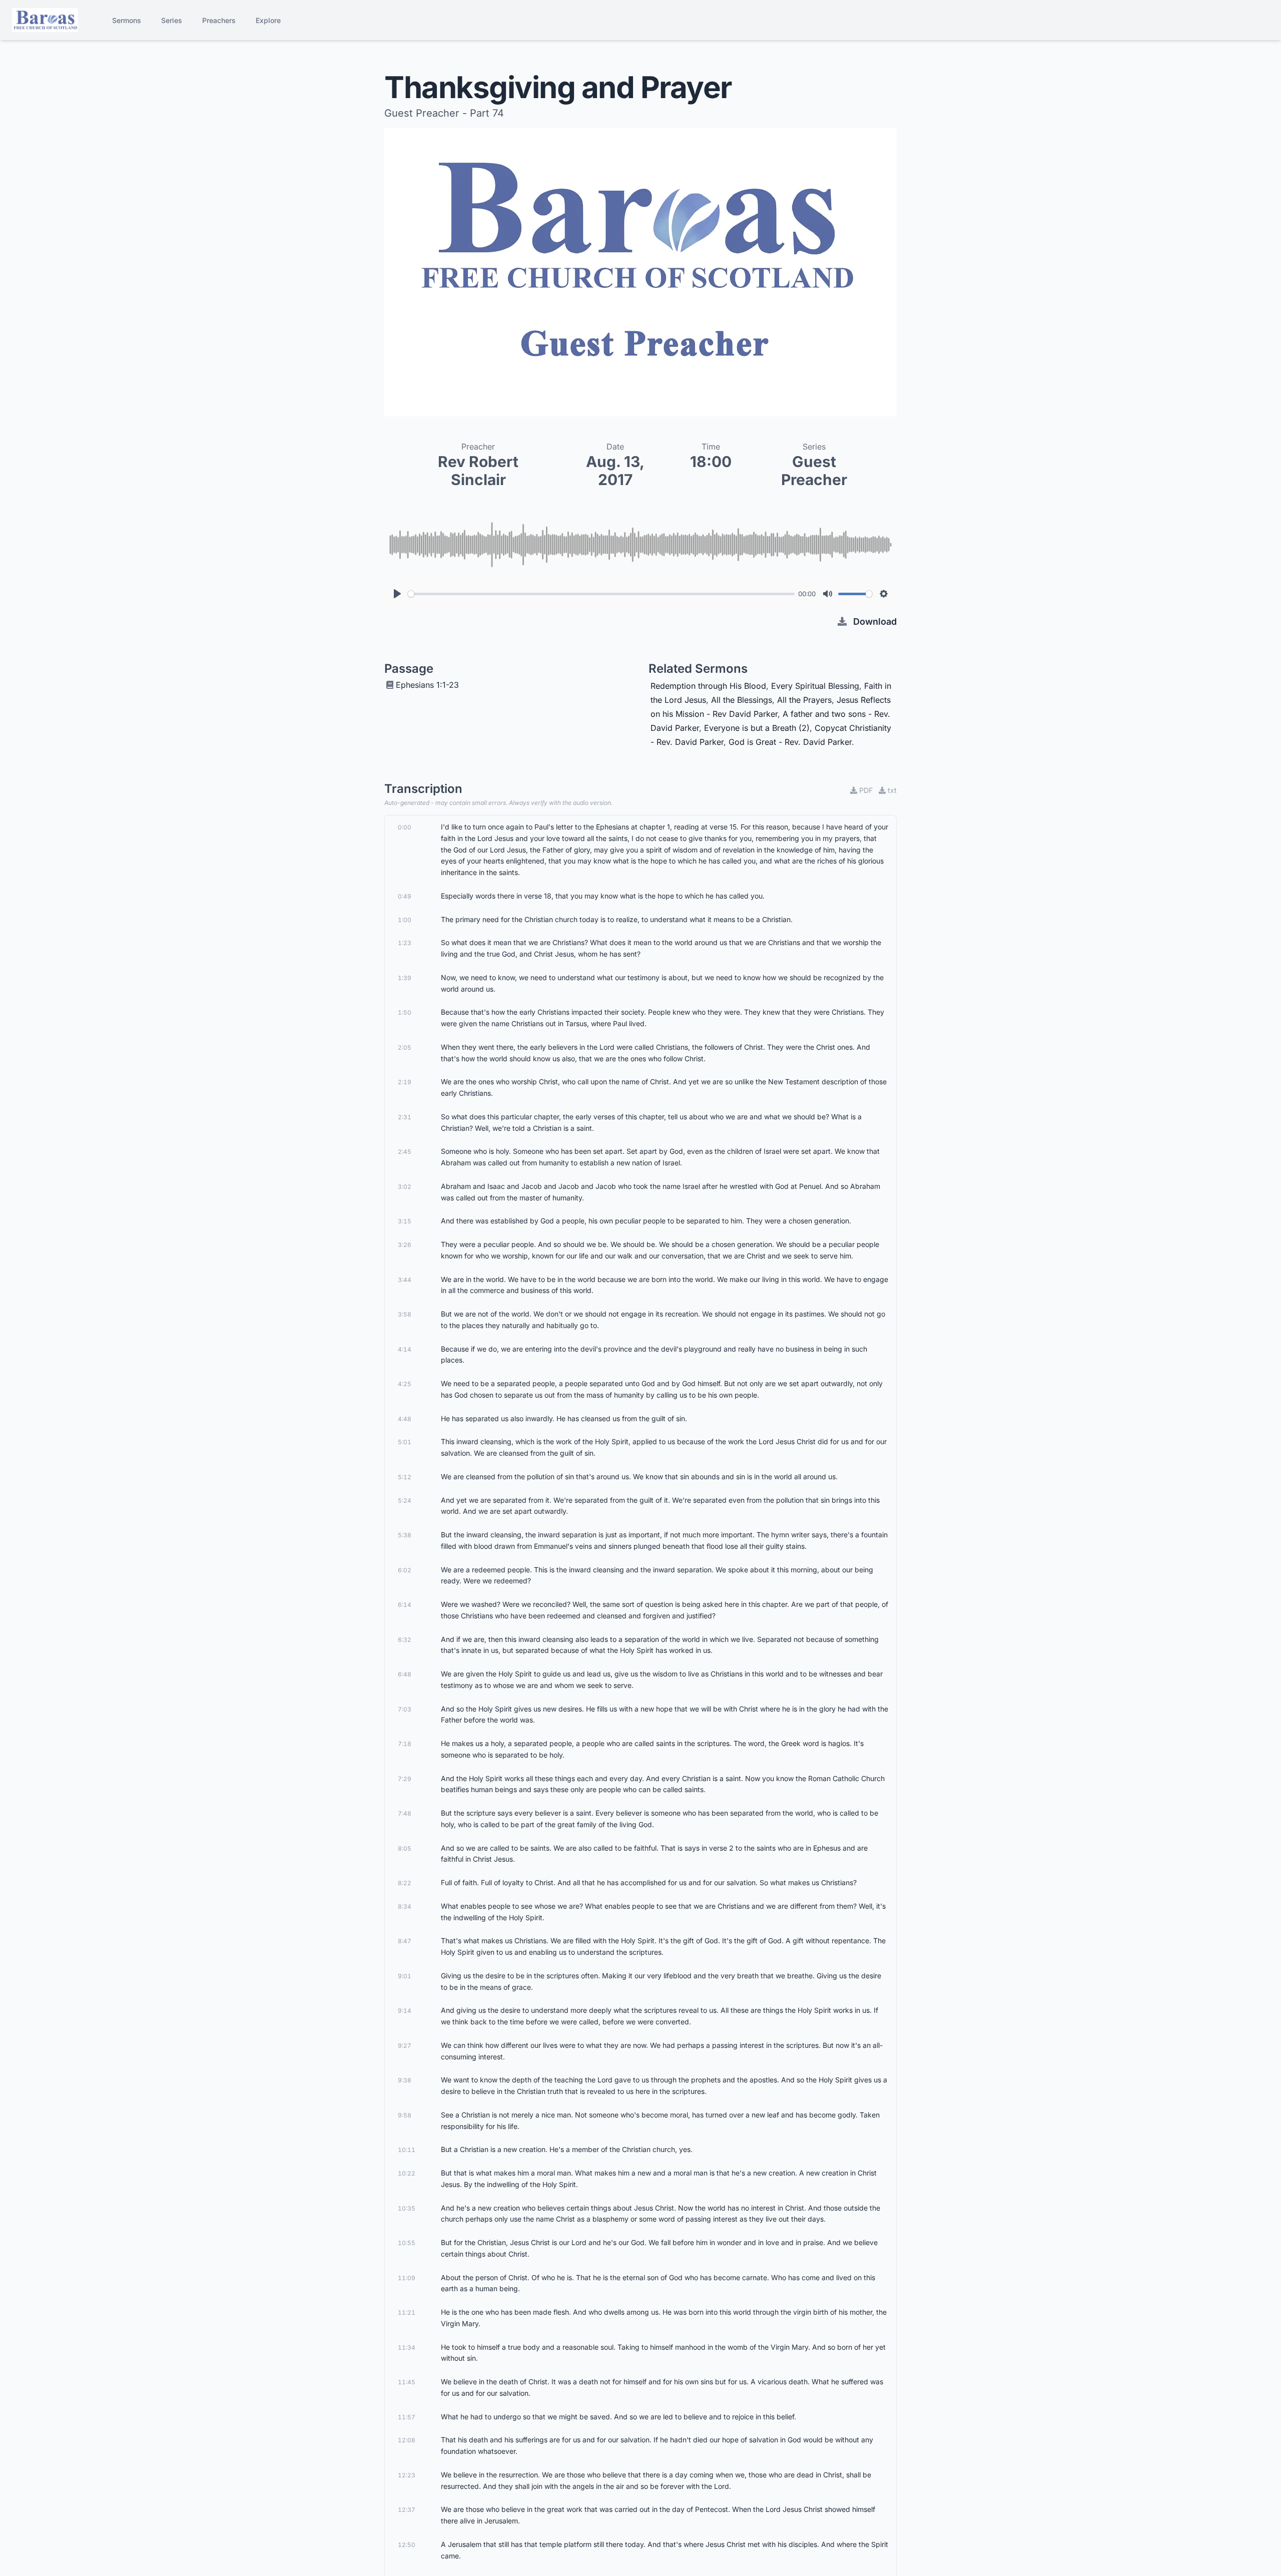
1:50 (405, 1012)
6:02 (405, 1570)
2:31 (405, 1117)
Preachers (219, 20)
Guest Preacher (814, 471)
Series (172, 20)
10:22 (407, 2173)
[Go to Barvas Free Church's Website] (45, 20)
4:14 (405, 1349)
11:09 (407, 2278)
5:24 (405, 1500)
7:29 (405, 1779)
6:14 (405, 1605)
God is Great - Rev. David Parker (790, 742)
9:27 (405, 2046)
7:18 (405, 1744)
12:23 (407, 2475)
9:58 (405, 2115)
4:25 (405, 1384)
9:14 (405, 2011)
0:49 (405, 896)
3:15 (405, 1221)
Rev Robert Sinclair (478, 471)
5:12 (405, 1477)
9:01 (405, 1976)
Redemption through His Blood (708, 686)
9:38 (405, 2080)
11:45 (407, 2382)
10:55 (407, 2243)
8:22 (405, 1883)
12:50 (407, 2545)
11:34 (407, 2347)
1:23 (405, 943)
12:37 (407, 2510)
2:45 (405, 1152)
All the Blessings (742, 700)
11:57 (407, 2417)
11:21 (407, 2312)
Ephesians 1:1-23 (427, 685)
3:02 (405, 1187)
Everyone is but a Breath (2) (757, 728)
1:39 (405, 978)
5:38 (405, 1535)
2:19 (405, 1082)
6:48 (405, 1674)
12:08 (407, 2440)
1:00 (405, 920)
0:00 (405, 827)
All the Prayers (804, 700)
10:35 (407, 2208)
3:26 (405, 1245)
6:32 (405, 1640)
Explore (268, 20)
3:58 (405, 1314)
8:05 (405, 1848)
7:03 (405, 1709)
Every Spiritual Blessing (815, 686)
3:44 (405, 1280)
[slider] (601, 594)
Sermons (127, 20)
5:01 (405, 1442)
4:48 (405, 1419)
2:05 (405, 1047)
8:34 (405, 1906)
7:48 (405, 1813)
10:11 (407, 2150)
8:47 (405, 1941)
